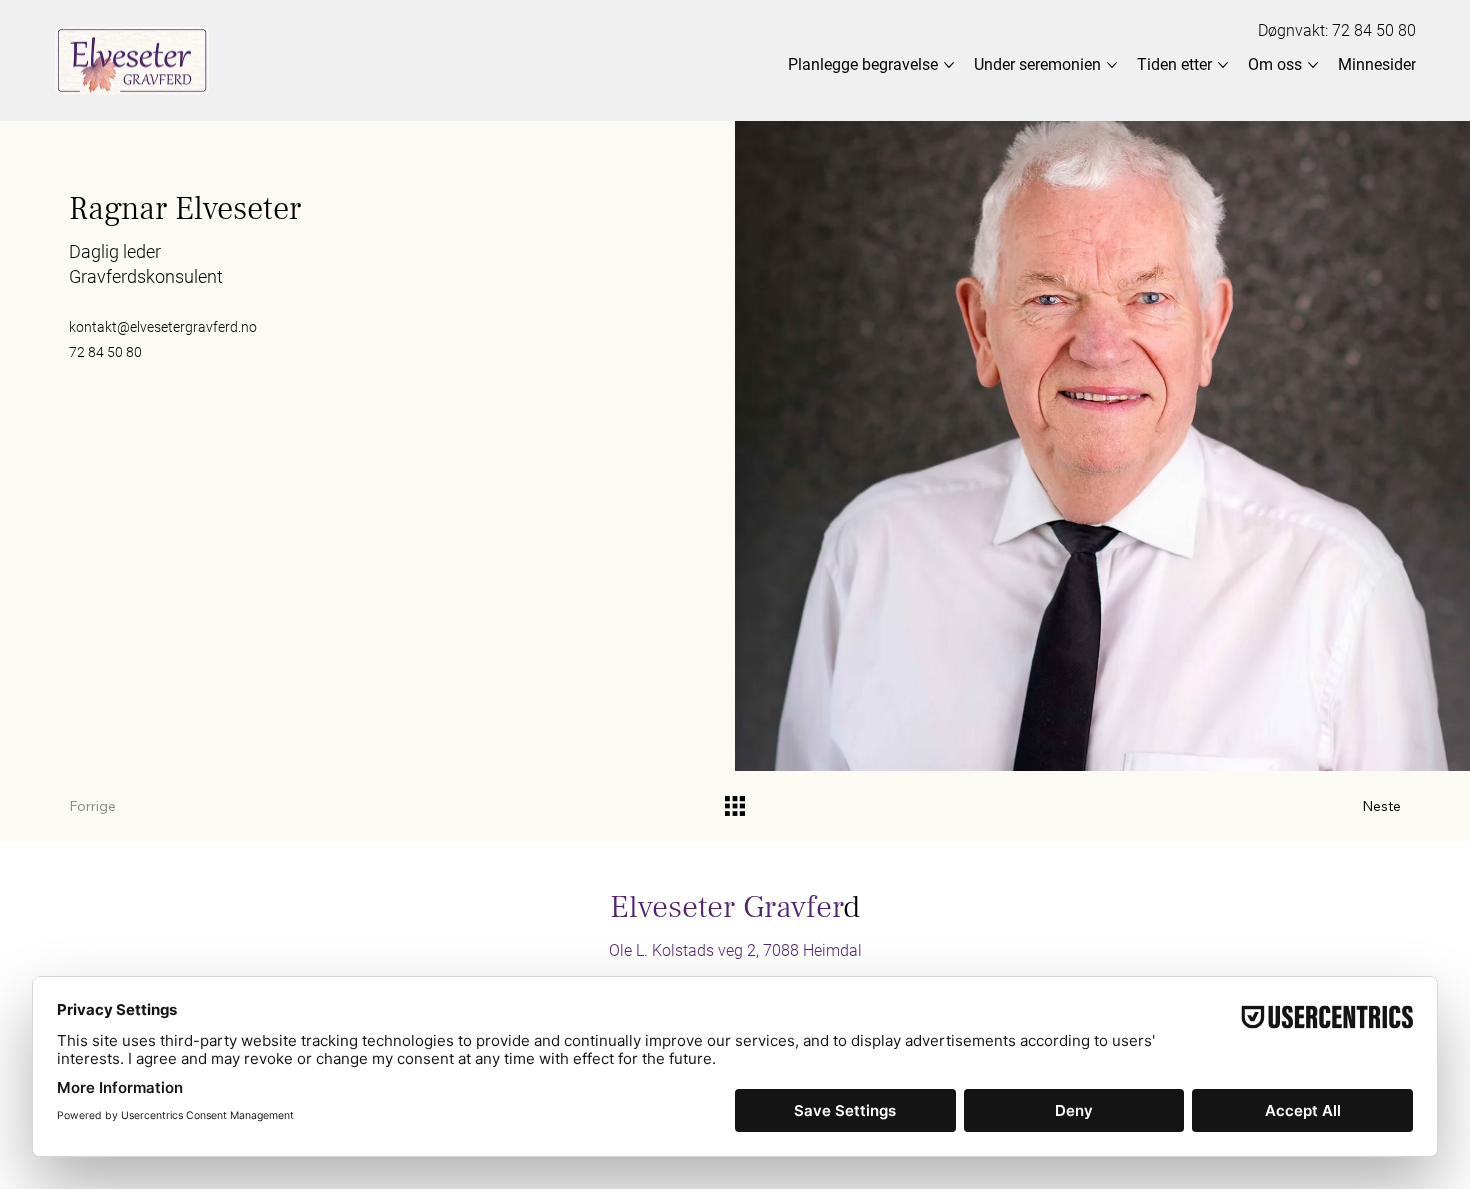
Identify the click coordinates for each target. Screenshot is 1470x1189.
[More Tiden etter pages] (1223, 65)
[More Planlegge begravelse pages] (949, 65)
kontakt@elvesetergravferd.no (163, 327)
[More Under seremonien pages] (1112, 65)
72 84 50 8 (1369, 30)
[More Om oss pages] (1313, 65)
